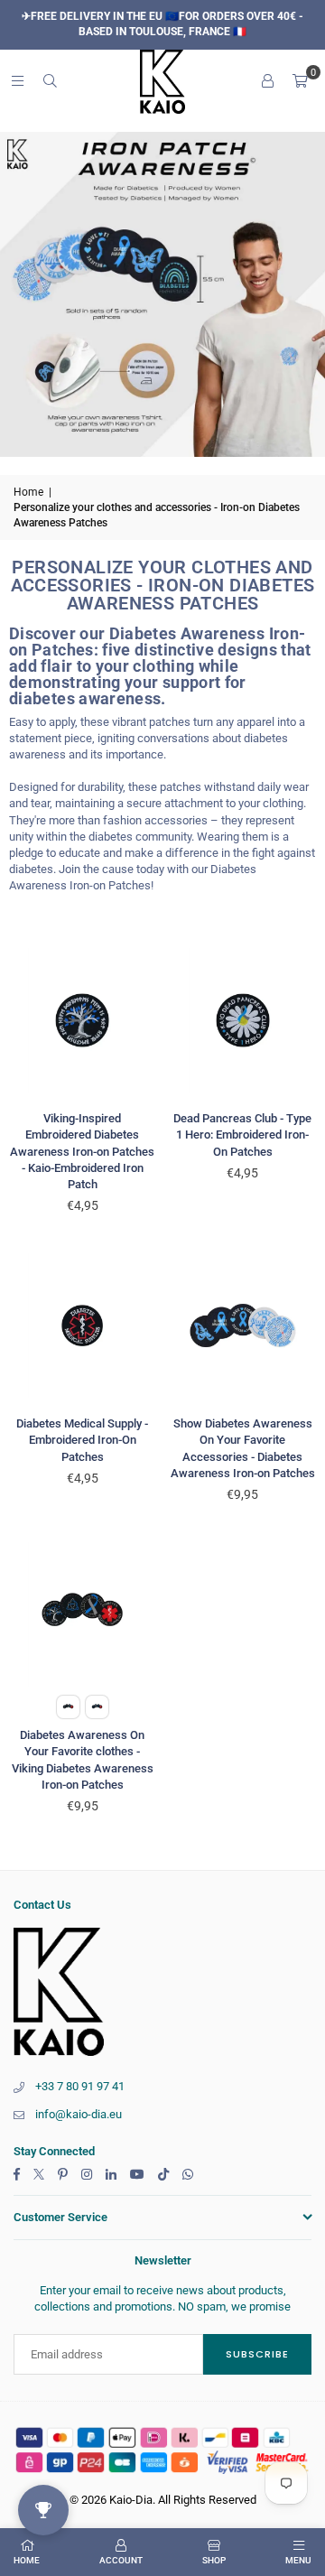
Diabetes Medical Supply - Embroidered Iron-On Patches (82, 1440)
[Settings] (267, 81)
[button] (300, 81)
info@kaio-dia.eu (79, 2114)
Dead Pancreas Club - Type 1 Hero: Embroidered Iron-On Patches (242, 1135)
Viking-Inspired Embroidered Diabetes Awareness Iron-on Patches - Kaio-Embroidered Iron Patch (82, 1151)
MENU (298, 2560)
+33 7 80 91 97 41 (80, 2086)
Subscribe (257, 2354)
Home (28, 492)
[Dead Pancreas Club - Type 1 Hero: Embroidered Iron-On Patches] (243, 1021)
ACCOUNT (121, 2560)
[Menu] (17, 81)
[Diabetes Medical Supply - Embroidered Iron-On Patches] (83, 1326)
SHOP (214, 2560)
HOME (27, 2560)
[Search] (50, 81)
